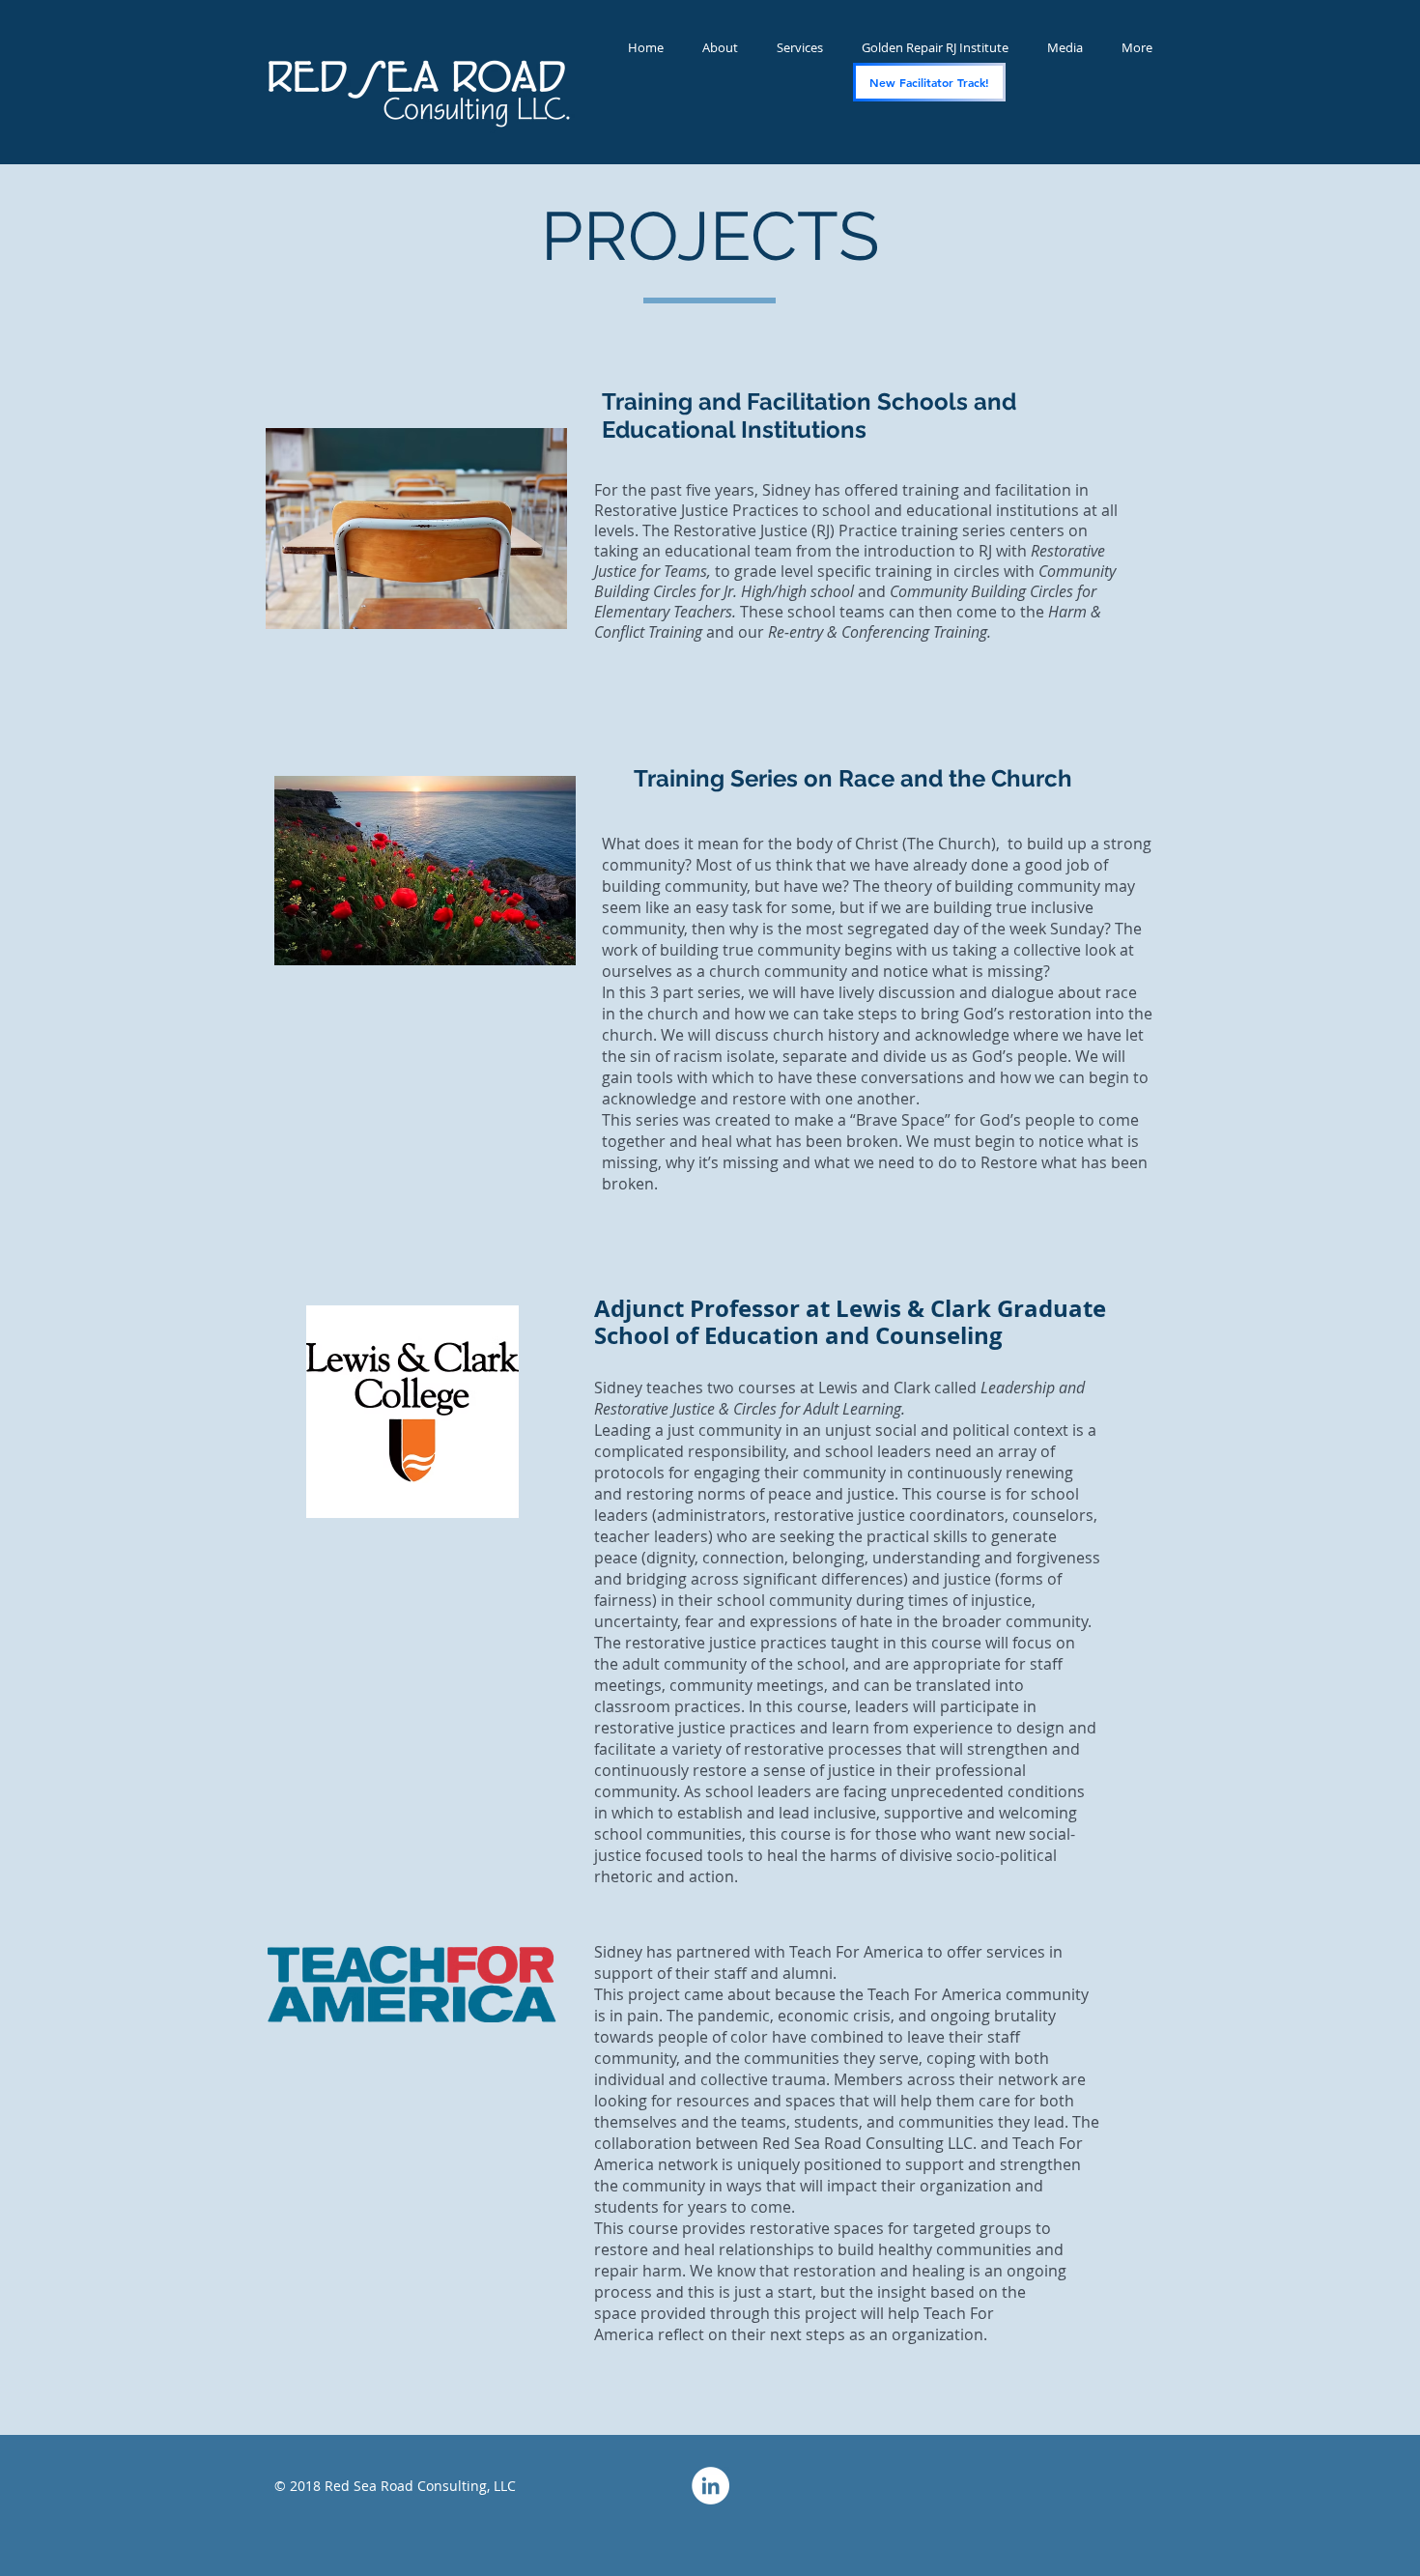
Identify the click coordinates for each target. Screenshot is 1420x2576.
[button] (1065, 48)
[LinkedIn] (710, 2486)
